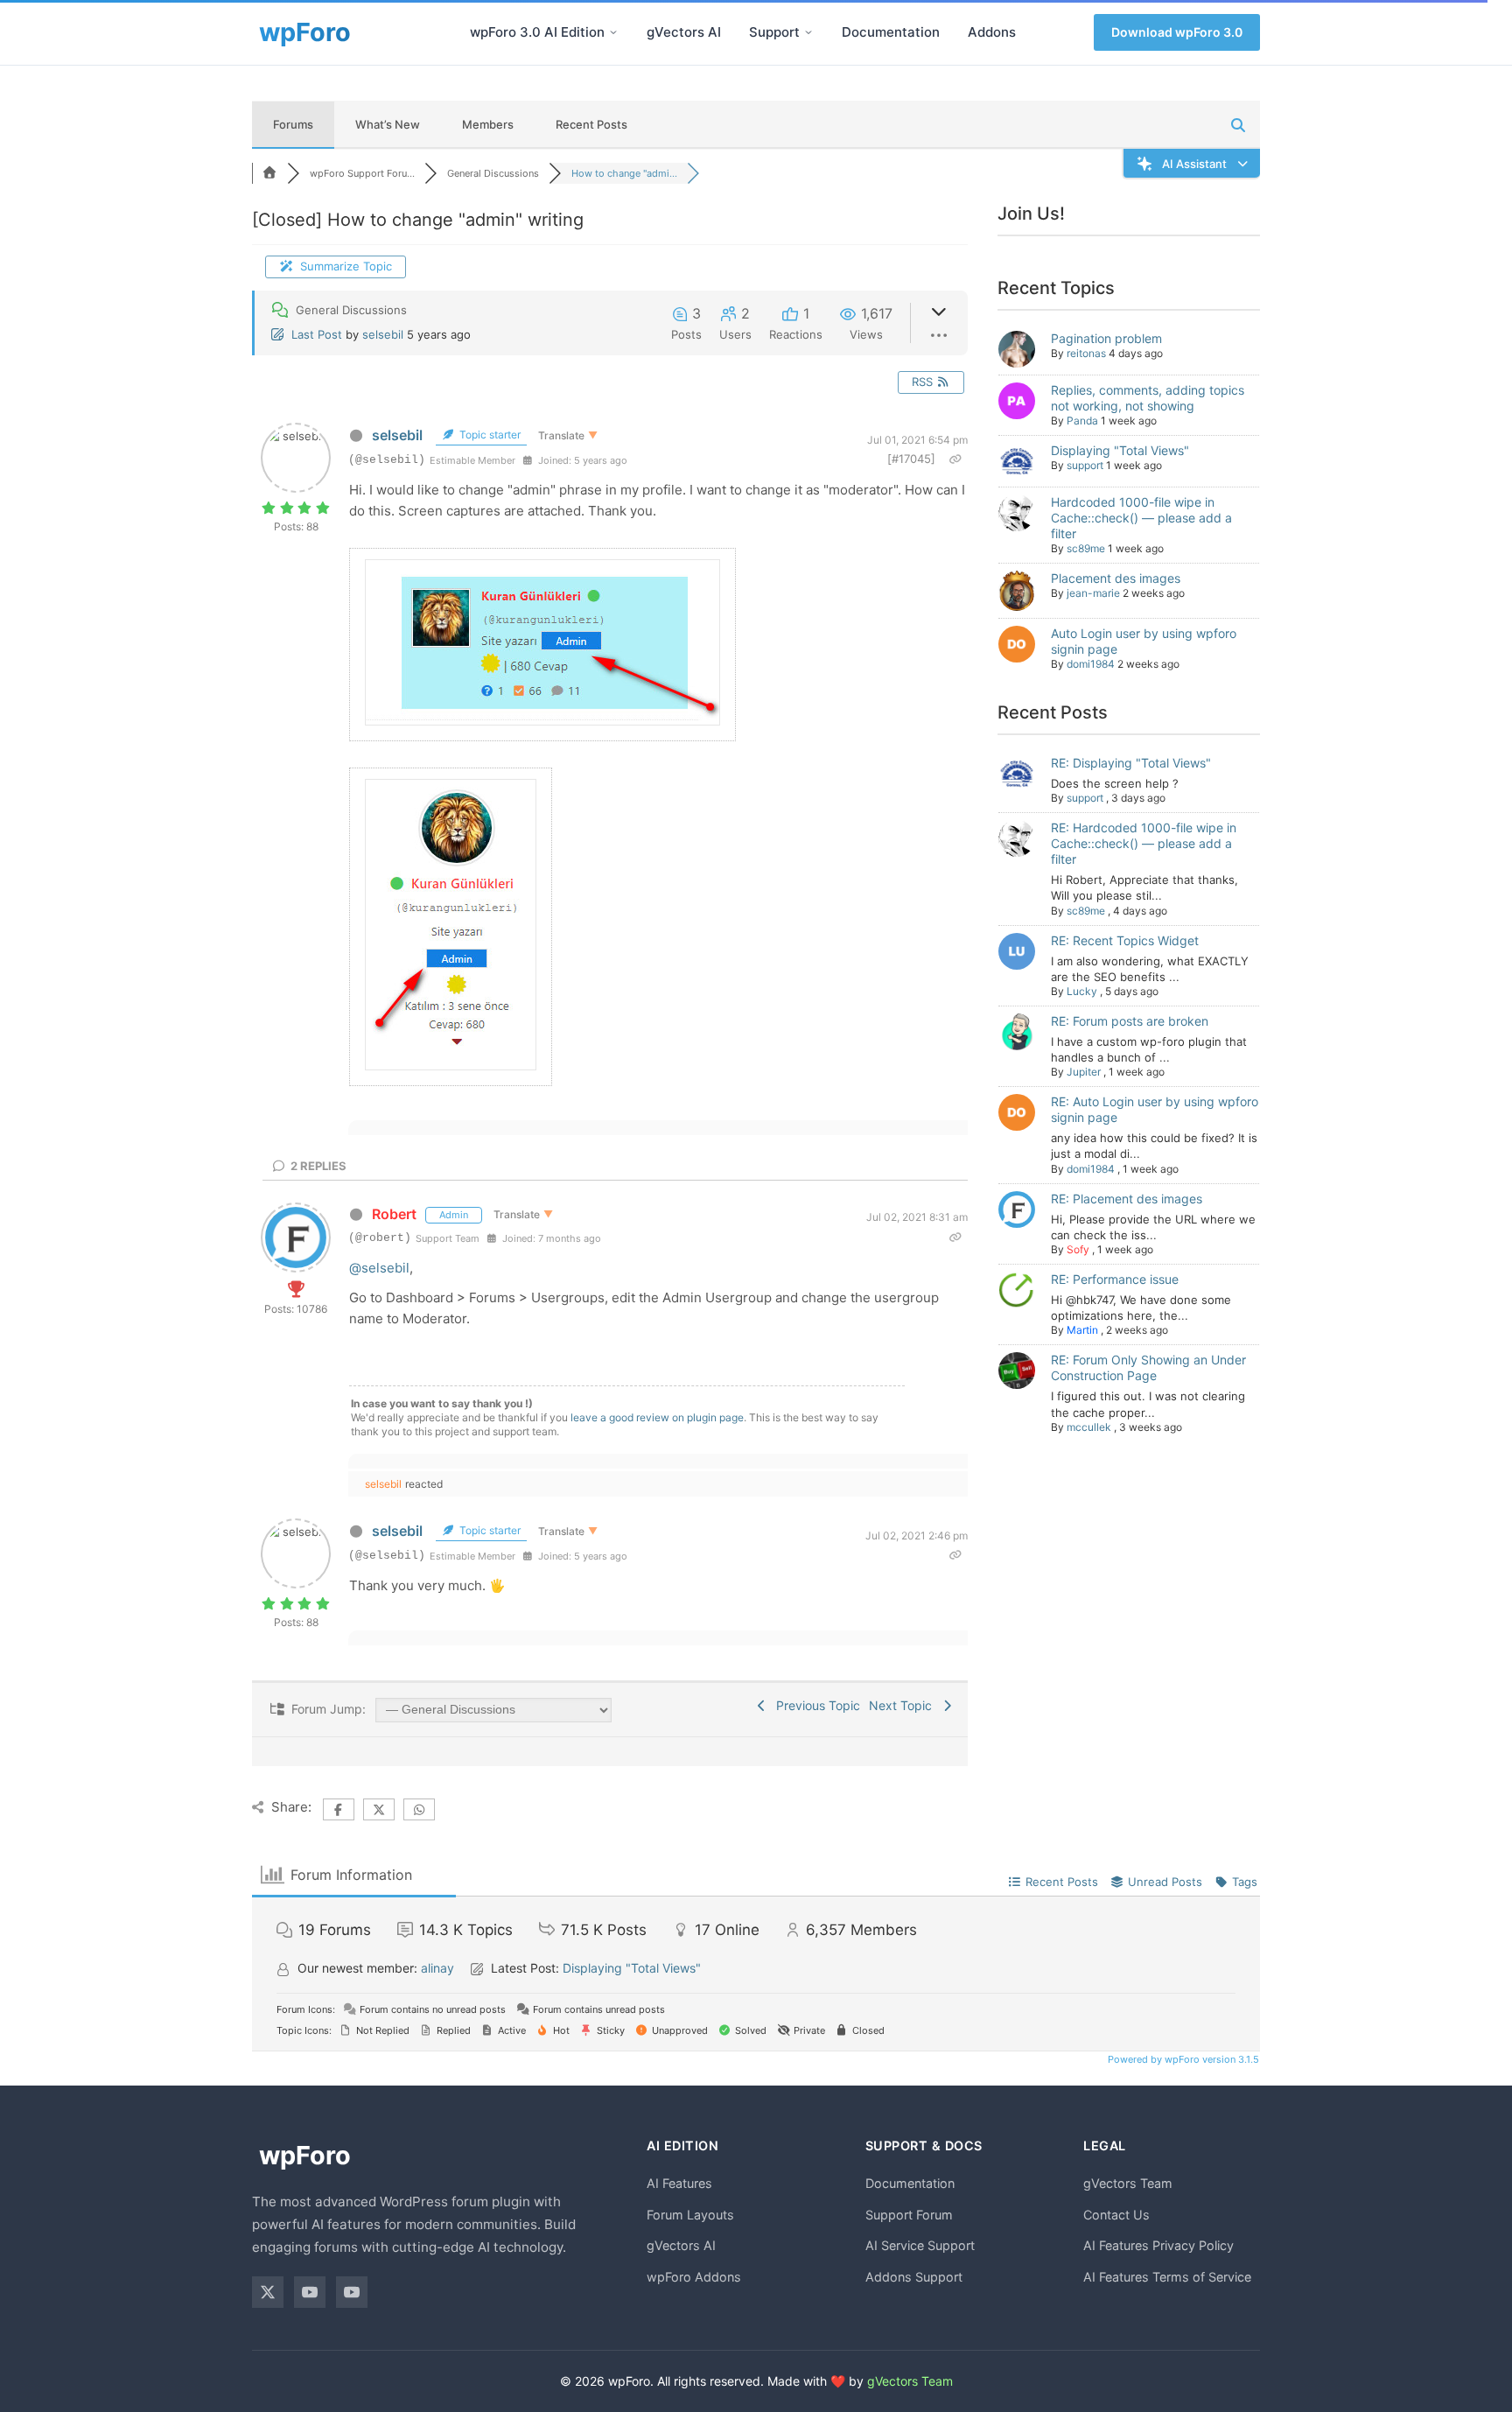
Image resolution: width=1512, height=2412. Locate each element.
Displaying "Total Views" (1120, 450)
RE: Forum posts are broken (1130, 1021)
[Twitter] (268, 2292)
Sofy (1078, 1249)
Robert (394, 1214)
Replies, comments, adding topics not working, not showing (1148, 398)
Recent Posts (591, 124)
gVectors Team (1128, 2183)
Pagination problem (1106, 338)
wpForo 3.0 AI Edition (537, 32)
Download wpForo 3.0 (1177, 32)
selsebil (383, 334)
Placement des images (1116, 578)
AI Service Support (920, 2245)
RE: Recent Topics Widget (1125, 940)
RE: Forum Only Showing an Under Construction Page (1148, 1367)
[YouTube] (310, 2292)
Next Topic (904, 1705)
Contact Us (1116, 2215)
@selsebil (379, 1268)
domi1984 (1091, 664)
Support (774, 32)
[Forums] (269, 173)
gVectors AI (684, 32)
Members (488, 124)
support (1085, 465)
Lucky (1082, 991)
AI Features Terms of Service (1167, 2277)
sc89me (1086, 548)
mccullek (1089, 1427)
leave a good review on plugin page (657, 1417)
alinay (437, 1968)
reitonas (1086, 353)
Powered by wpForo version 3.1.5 (1182, 2059)
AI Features (679, 2183)
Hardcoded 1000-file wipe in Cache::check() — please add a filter (1141, 518)
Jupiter (1084, 1072)
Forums (293, 124)
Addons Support (914, 2277)
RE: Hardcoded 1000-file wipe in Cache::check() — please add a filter (1144, 843)
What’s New (388, 124)
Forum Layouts (690, 2215)
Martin (1082, 1330)
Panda (1082, 421)
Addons (992, 32)
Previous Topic (815, 1705)
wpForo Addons (694, 2277)
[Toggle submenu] (613, 32)
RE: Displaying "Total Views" (1131, 763)
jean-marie (1093, 593)
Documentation (891, 32)
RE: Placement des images (1127, 1199)
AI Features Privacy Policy (1158, 2245)
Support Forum (909, 2215)
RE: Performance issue (1115, 1279)
